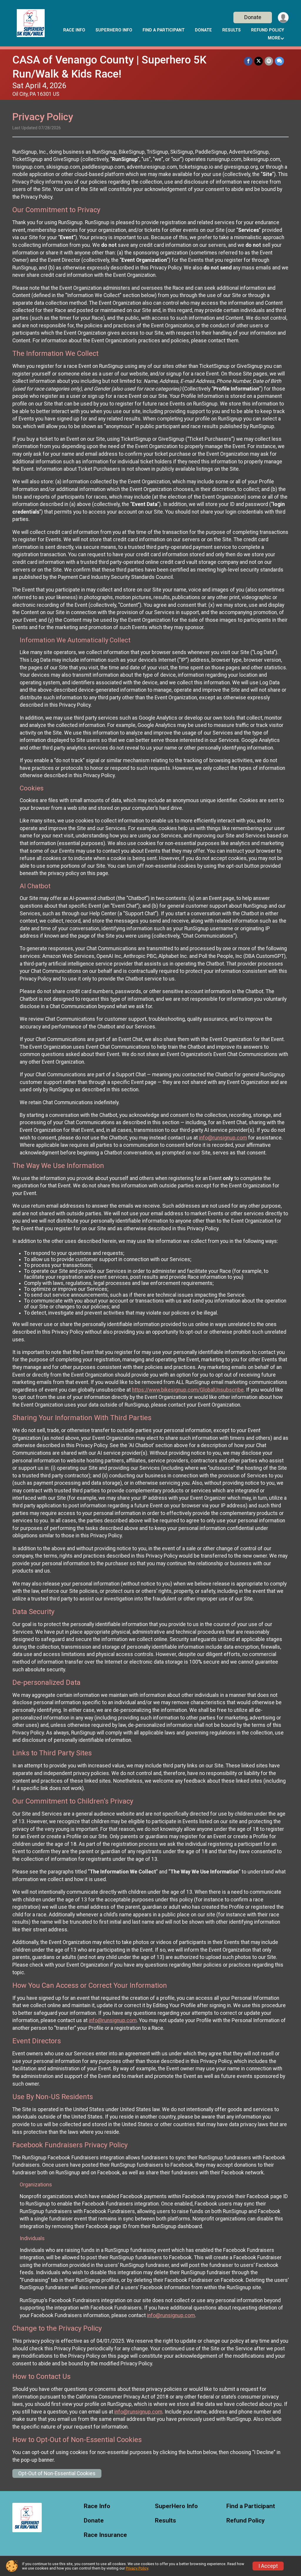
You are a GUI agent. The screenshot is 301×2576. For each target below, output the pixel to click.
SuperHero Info (114, 30)
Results (231, 30)
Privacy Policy (137, 2568)
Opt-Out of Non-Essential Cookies (57, 2473)
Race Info (74, 30)
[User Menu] (283, 17)
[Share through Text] (279, 61)
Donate (253, 17)
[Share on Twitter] (259, 61)
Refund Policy (267, 30)
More (274, 38)
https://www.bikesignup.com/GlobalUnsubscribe (188, 1390)
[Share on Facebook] (248, 61)
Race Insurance (105, 2535)
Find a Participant (164, 30)
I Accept (268, 2566)
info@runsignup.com (223, 1138)
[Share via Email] (269, 61)
